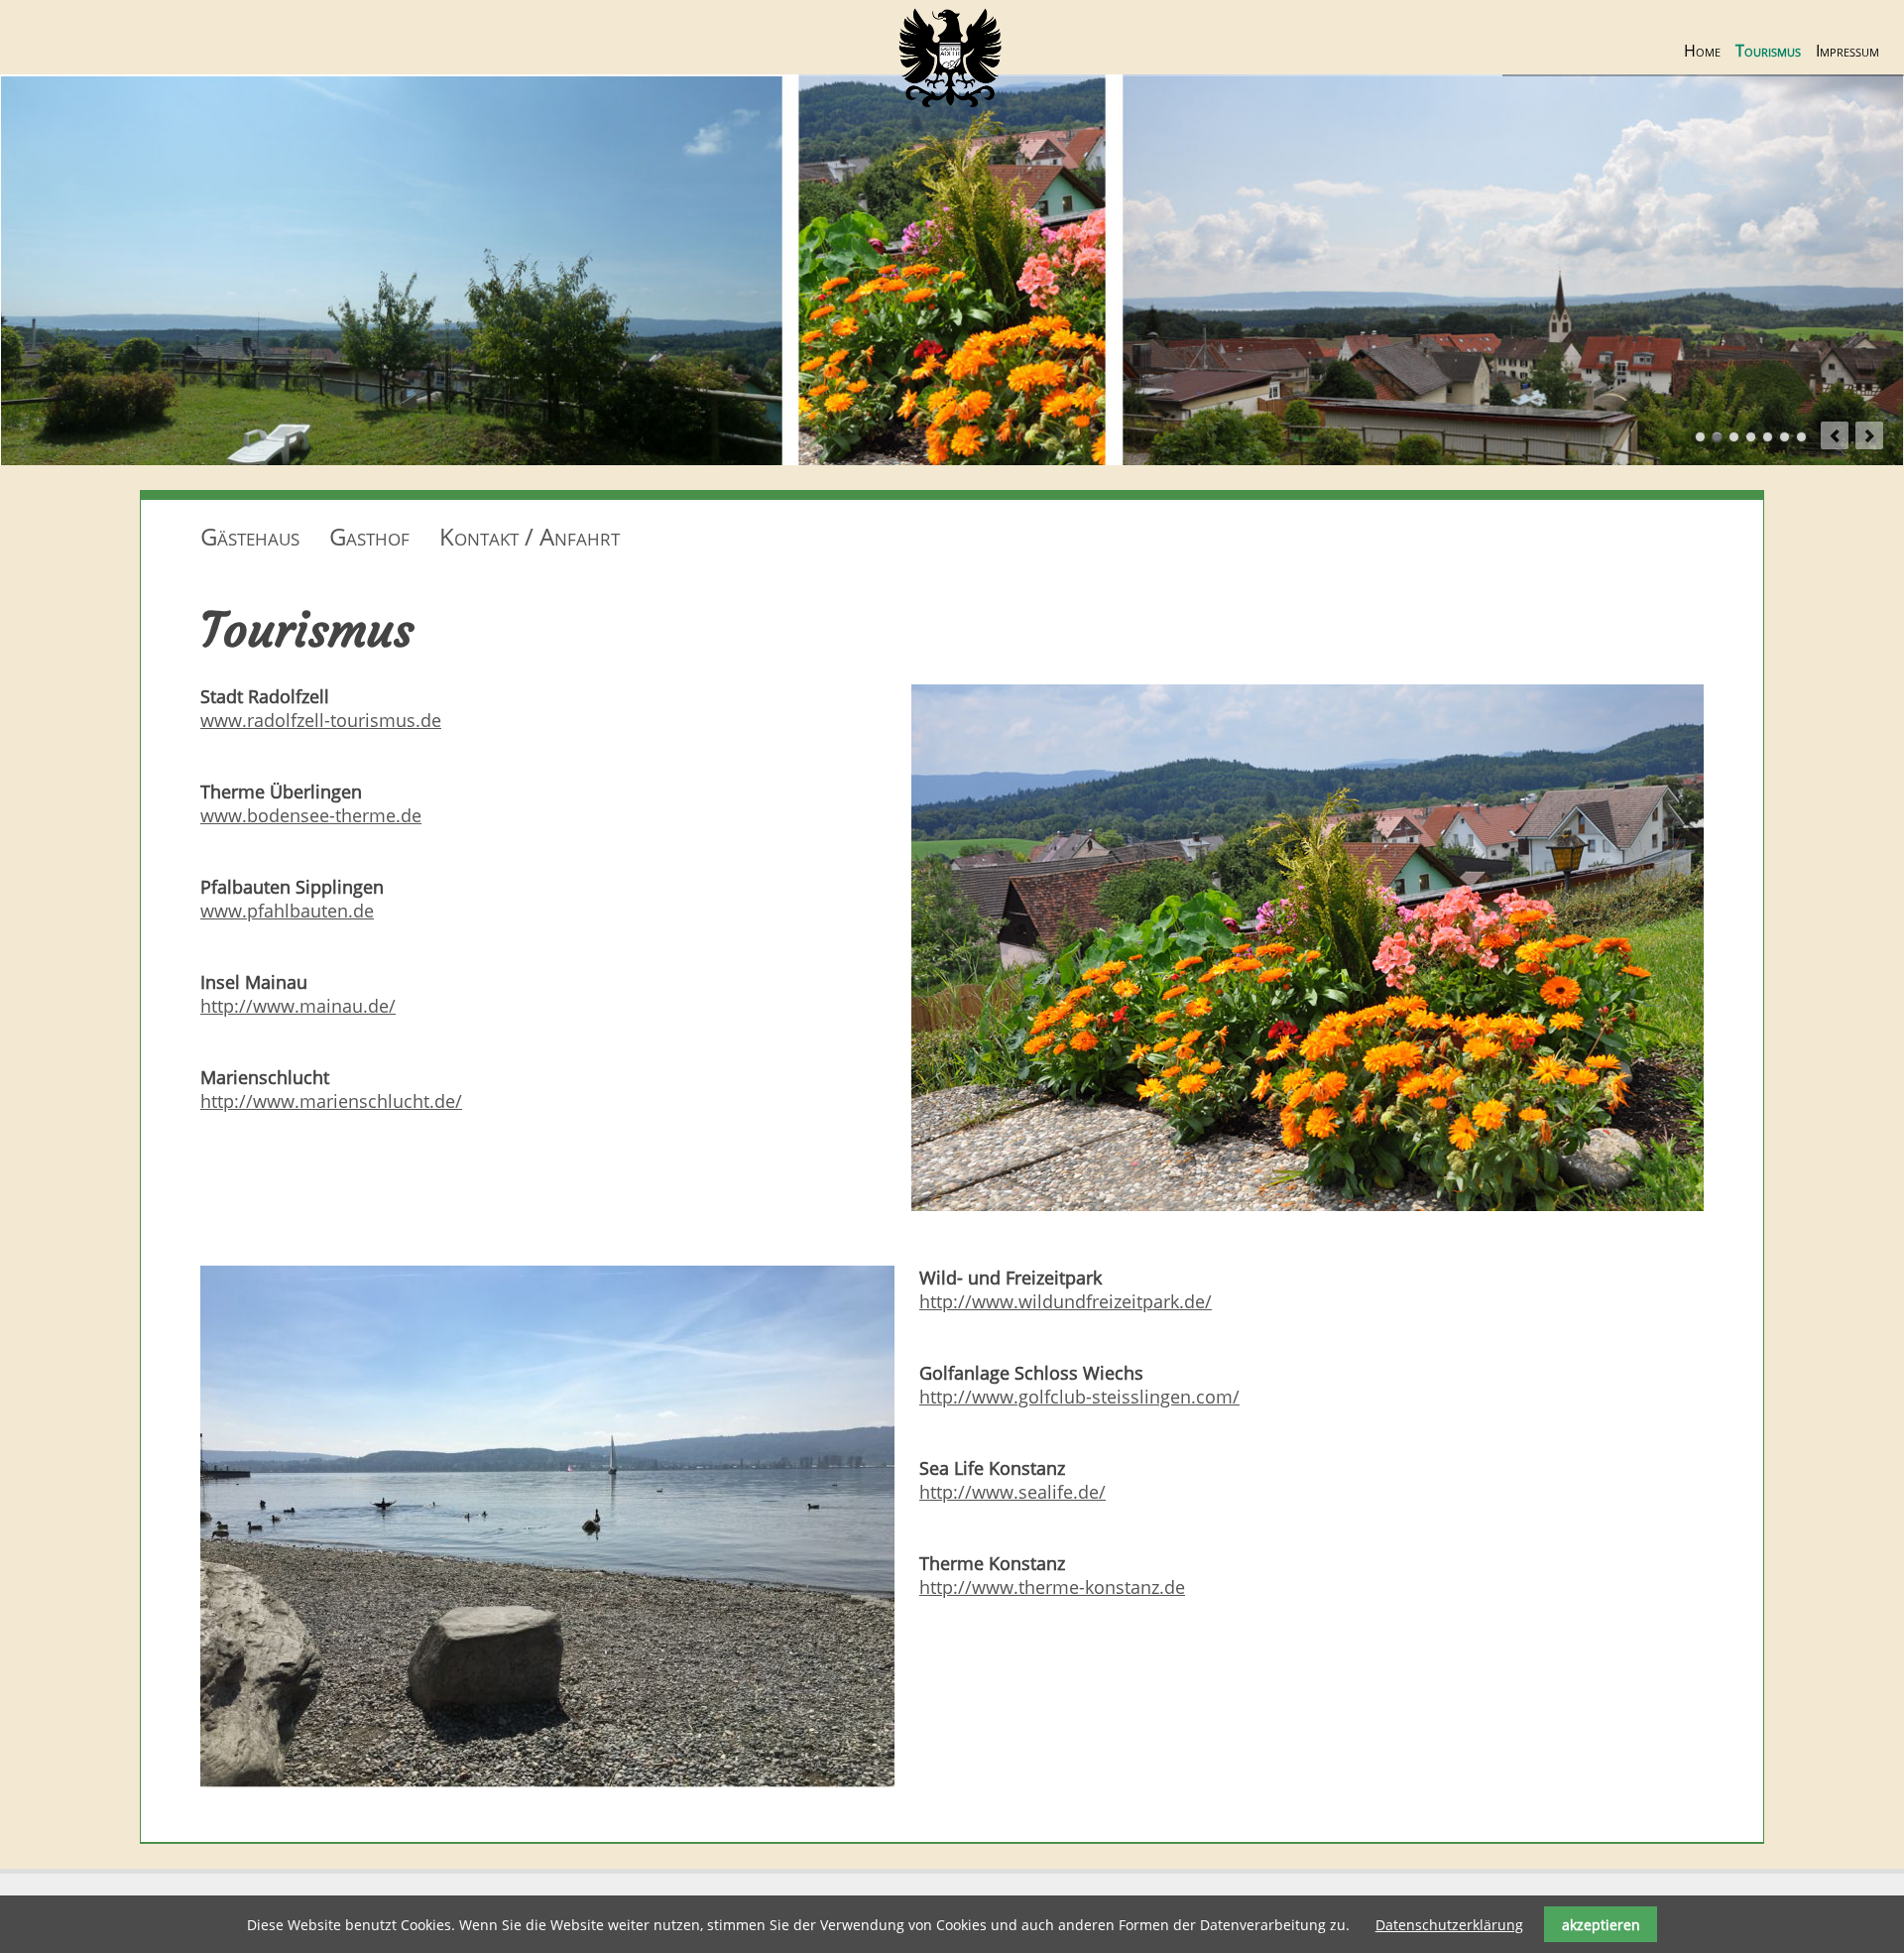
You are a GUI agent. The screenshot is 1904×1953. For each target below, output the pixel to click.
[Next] (1869, 435)
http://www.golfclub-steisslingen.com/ (1079, 1397)
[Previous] (1835, 435)
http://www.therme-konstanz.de (1052, 1587)
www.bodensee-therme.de (311, 815)
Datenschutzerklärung (1449, 1925)
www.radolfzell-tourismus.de (321, 720)
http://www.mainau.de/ (298, 1006)
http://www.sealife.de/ (1012, 1492)
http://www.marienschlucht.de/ (331, 1101)
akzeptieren (1601, 1925)
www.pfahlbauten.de (287, 911)
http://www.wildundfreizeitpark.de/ (1066, 1301)
